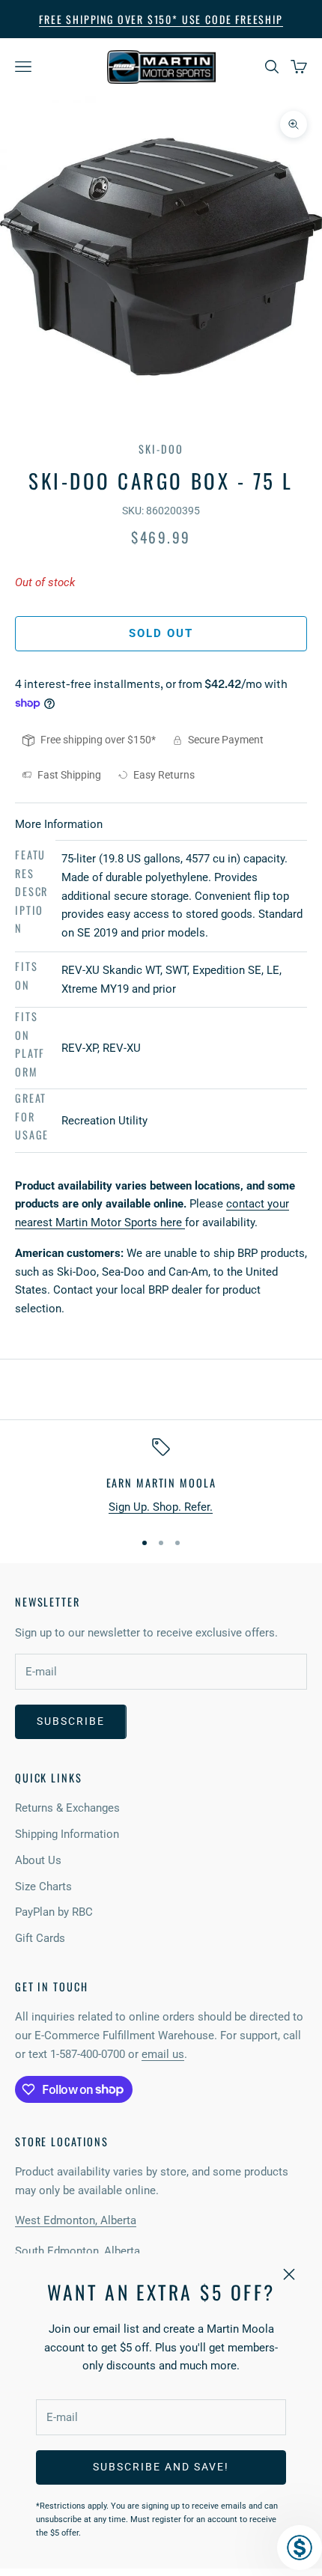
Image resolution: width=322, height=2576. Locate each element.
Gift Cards (40, 1938)
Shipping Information (67, 1834)
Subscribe (71, 1721)
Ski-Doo (161, 449)
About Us (38, 1860)
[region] (161, 1477)
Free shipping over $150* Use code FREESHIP (161, 19)
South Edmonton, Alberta (78, 2251)
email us (163, 2054)
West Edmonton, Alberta (76, 2220)
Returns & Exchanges (67, 1808)
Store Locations (62, 2141)
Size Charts (43, 1887)
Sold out (161, 633)
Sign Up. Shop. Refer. (161, 1507)
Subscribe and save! (161, 2467)
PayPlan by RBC (54, 1912)
